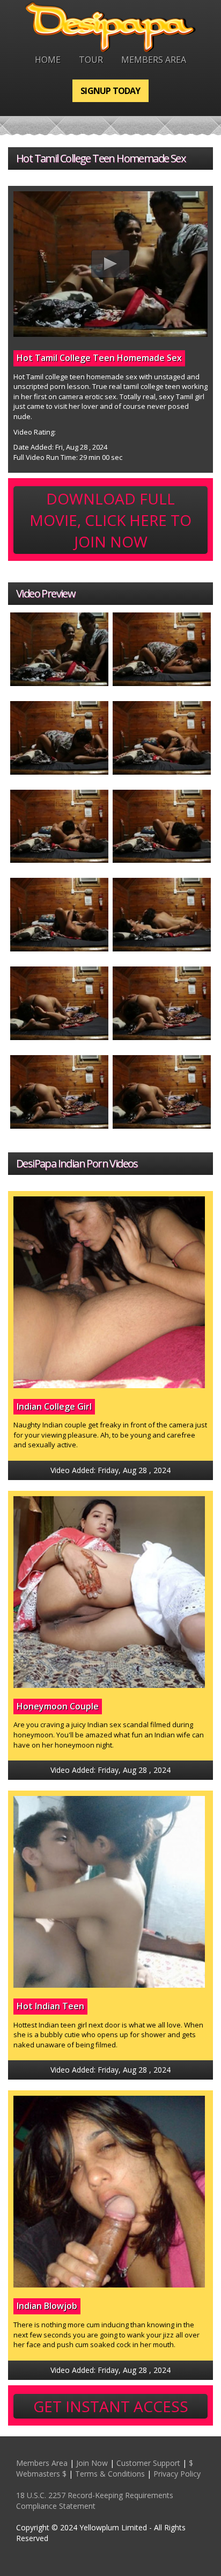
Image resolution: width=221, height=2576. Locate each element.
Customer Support (148, 2463)
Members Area (154, 60)
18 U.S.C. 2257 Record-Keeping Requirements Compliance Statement (95, 2501)
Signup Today (110, 91)
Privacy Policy (177, 2474)
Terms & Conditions (110, 2474)
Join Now (92, 2463)
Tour (91, 60)
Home (48, 60)
